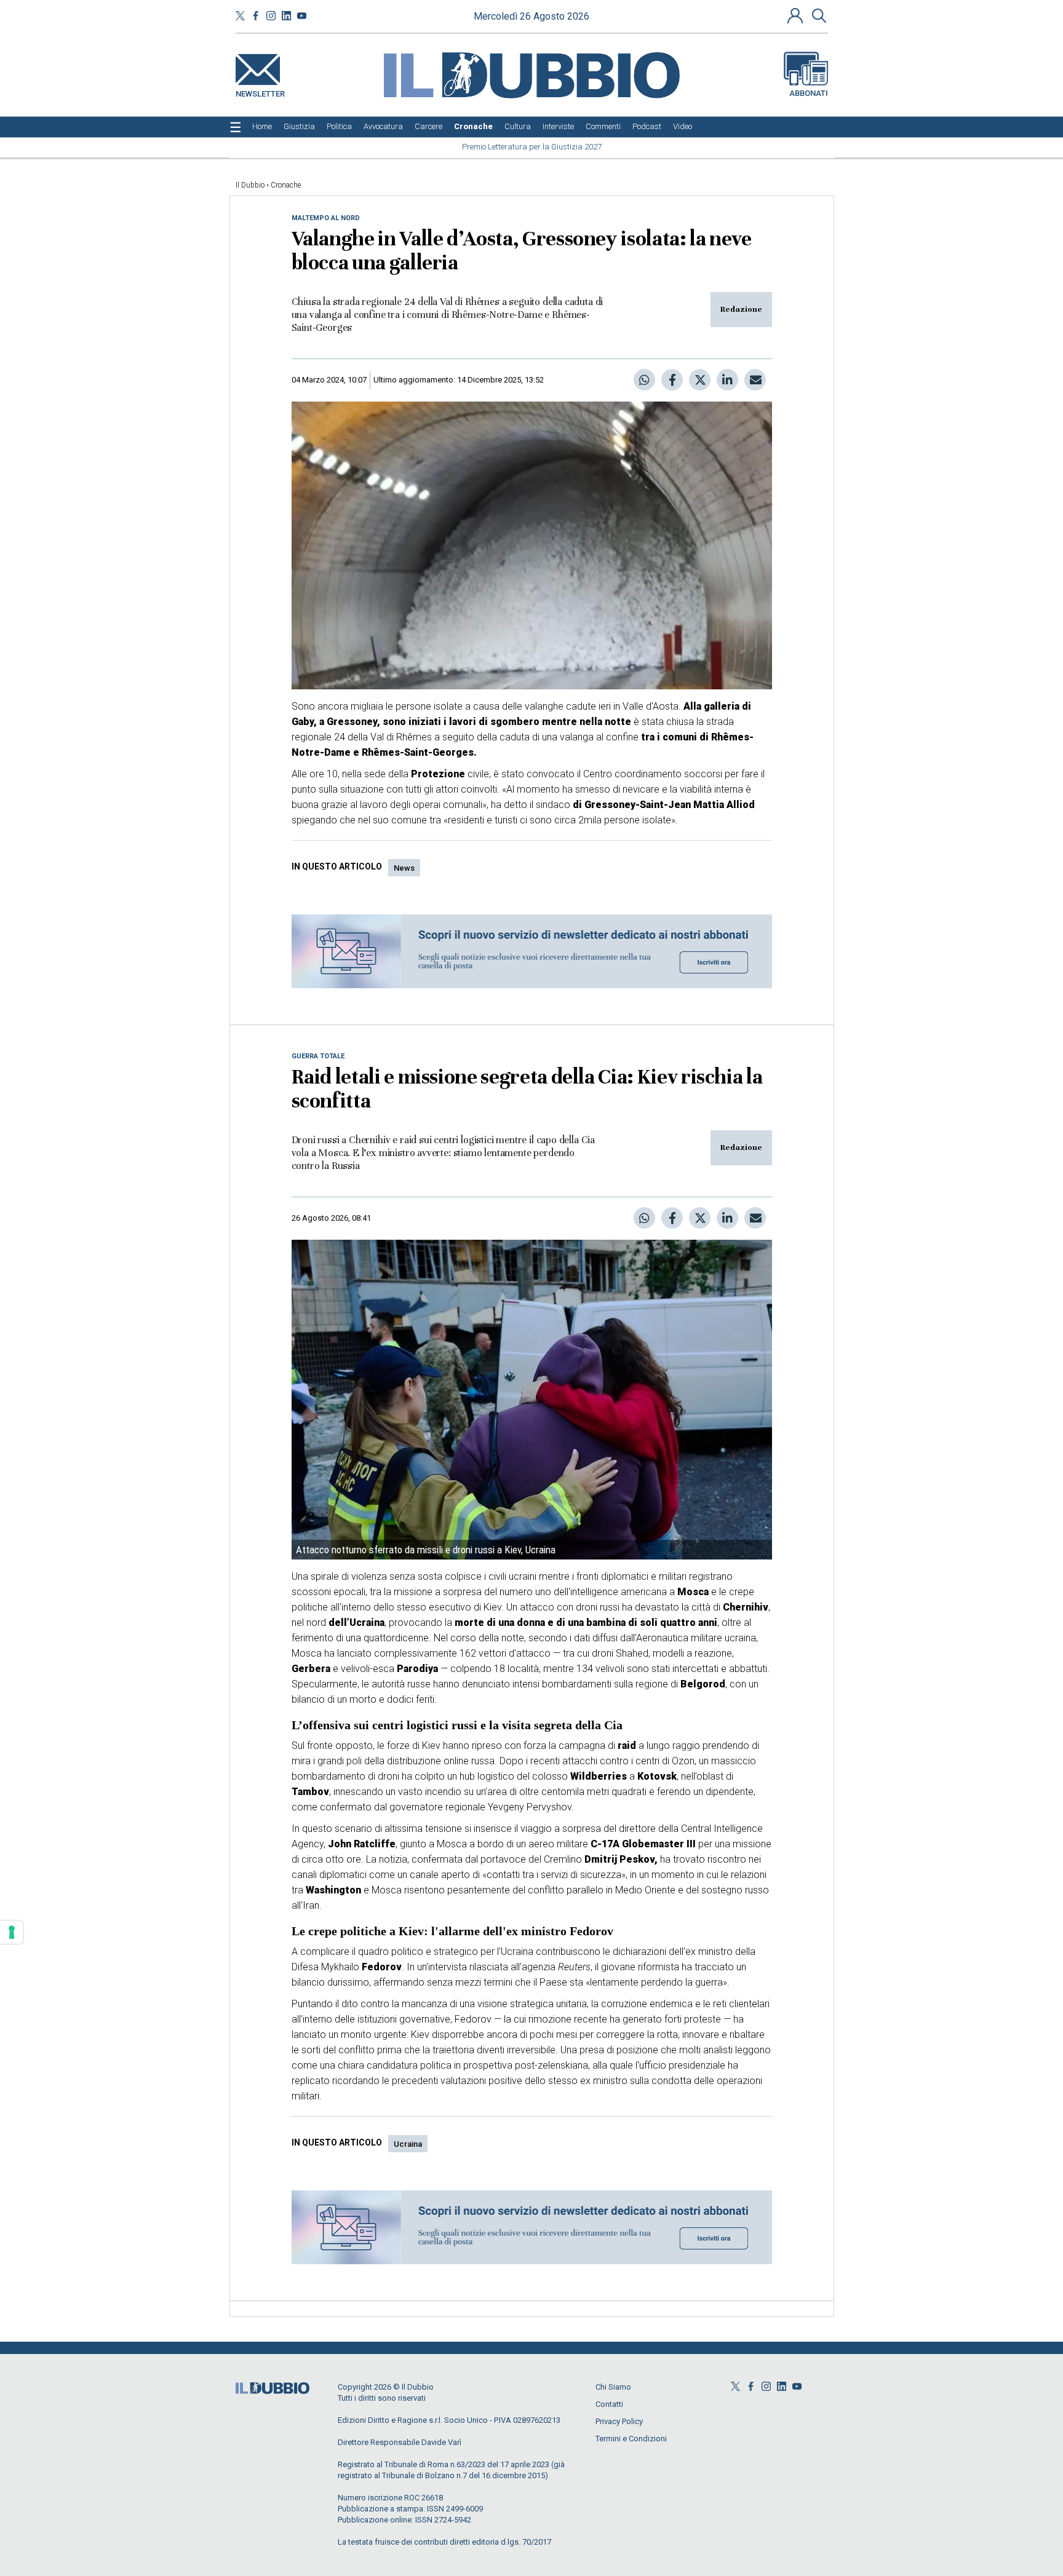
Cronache (286, 185)
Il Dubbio (250, 185)
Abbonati (809, 93)
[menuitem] (262, 127)
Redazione (741, 309)
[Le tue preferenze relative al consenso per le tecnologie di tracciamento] (12, 1932)
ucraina (408, 2144)
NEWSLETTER (260, 91)
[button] (797, 15)
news (404, 868)
